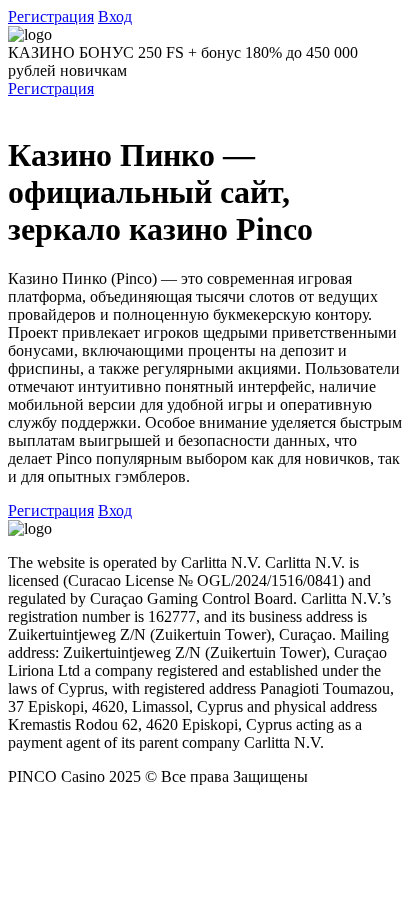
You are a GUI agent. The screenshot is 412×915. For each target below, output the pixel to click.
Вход (115, 16)
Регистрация (51, 16)
